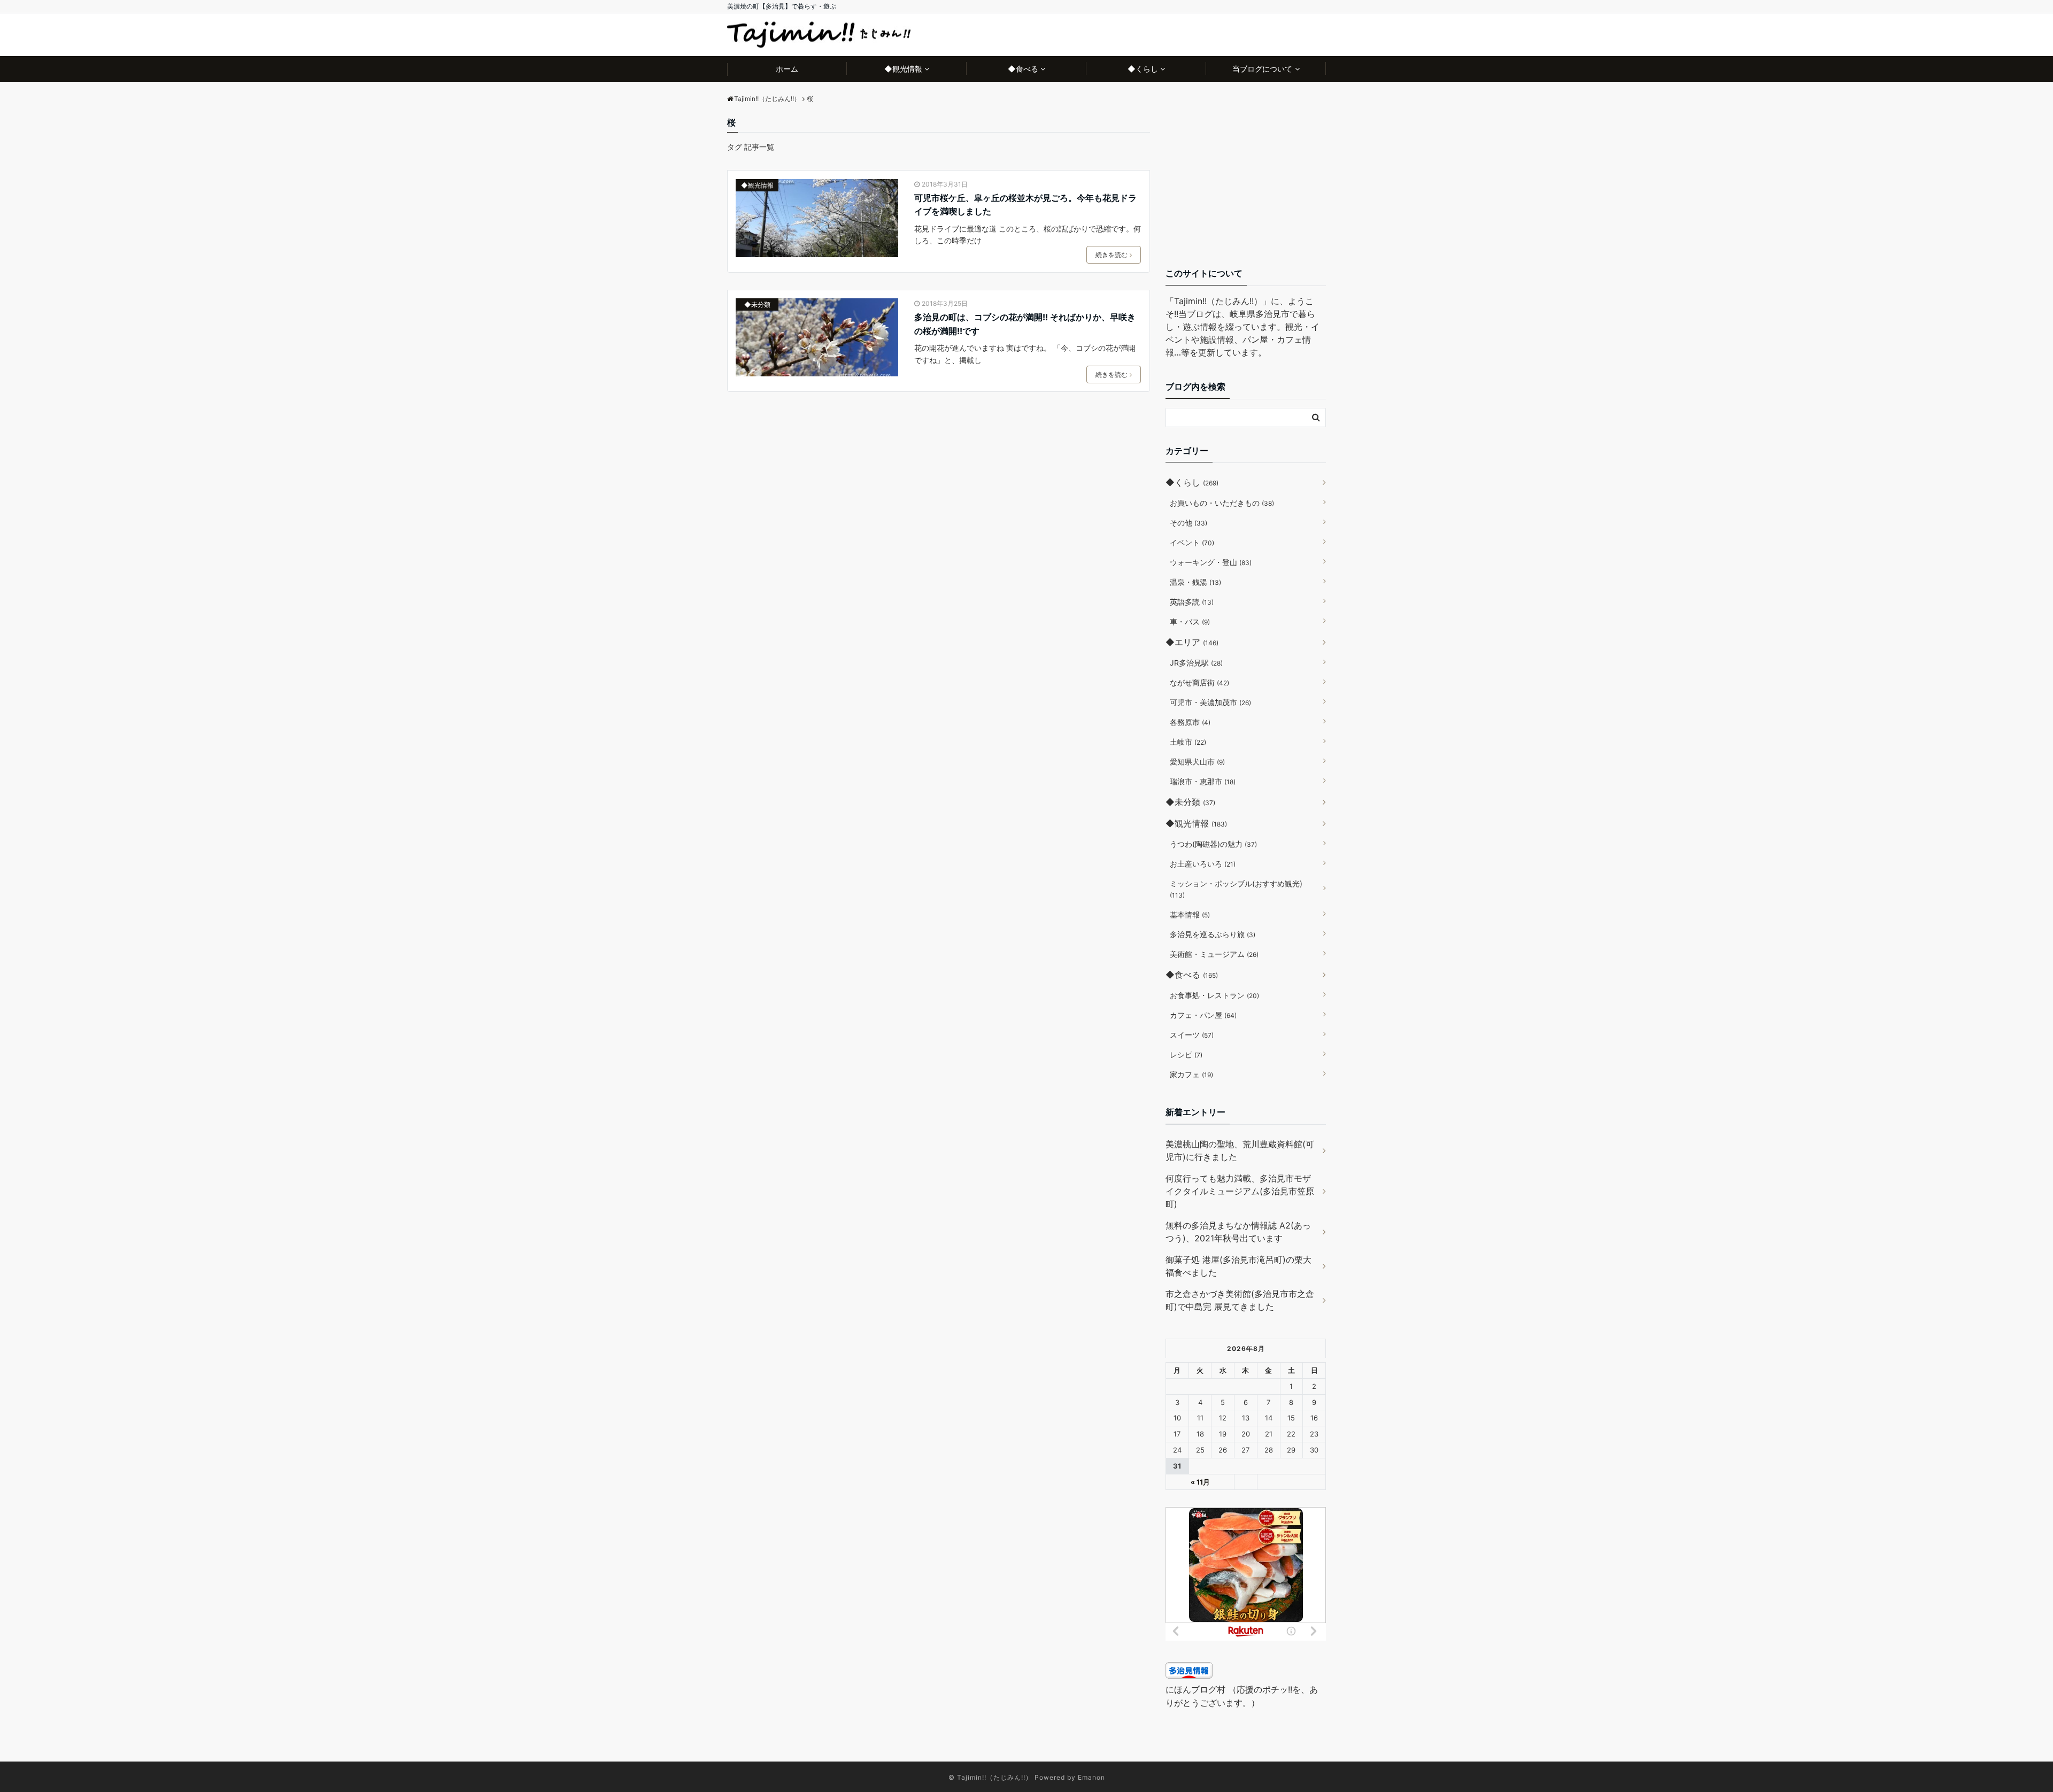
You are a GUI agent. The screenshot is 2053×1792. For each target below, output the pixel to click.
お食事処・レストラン (1214, 995)
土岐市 (1188, 742)
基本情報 (1190, 914)
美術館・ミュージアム (1214, 954)
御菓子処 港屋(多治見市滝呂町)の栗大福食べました (1238, 1266)
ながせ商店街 (1199, 682)
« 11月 (1200, 1482)
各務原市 (1190, 722)
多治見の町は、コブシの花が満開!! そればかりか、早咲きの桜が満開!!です (1025, 324)
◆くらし (1143, 69)
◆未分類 (757, 304)
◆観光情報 (903, 69)
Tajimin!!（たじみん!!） (995, 1777)
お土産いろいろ (1203, 864)
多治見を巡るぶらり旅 (1213, 934)
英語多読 (1192, 602)
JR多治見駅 (1196, 663)
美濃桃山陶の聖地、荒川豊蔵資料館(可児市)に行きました (1240, 1150)
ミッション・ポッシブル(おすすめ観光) (1236, 889)
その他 (1188, 523)
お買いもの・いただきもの (1222, 503)
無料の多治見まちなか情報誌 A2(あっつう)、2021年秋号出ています (1238, 1232)
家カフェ (1191, 1074)
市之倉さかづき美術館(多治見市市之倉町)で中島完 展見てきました (1240, 1300)
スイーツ (1192, 1035)
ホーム (787, 69)
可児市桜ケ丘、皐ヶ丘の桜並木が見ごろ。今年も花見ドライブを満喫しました (1025, 205)
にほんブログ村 (1195, 1689)
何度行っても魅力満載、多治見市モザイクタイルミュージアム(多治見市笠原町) (1240, 1191)
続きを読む (1112, 255)
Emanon (1091, 1777)
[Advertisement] (1246, 183)
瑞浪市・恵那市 (1203, 781)
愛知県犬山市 (1197, 762)
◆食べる (1023, 69)
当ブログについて (1262, 69)
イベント (1192, 542)
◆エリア (1192, 642)
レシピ (1186, 1055)
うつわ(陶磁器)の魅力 (1213, 844)
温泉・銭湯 (1195, 582)
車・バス (1190, 621)
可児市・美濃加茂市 (1210, 702)
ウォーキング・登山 (1211, 562)
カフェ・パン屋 (1203, 1015)
